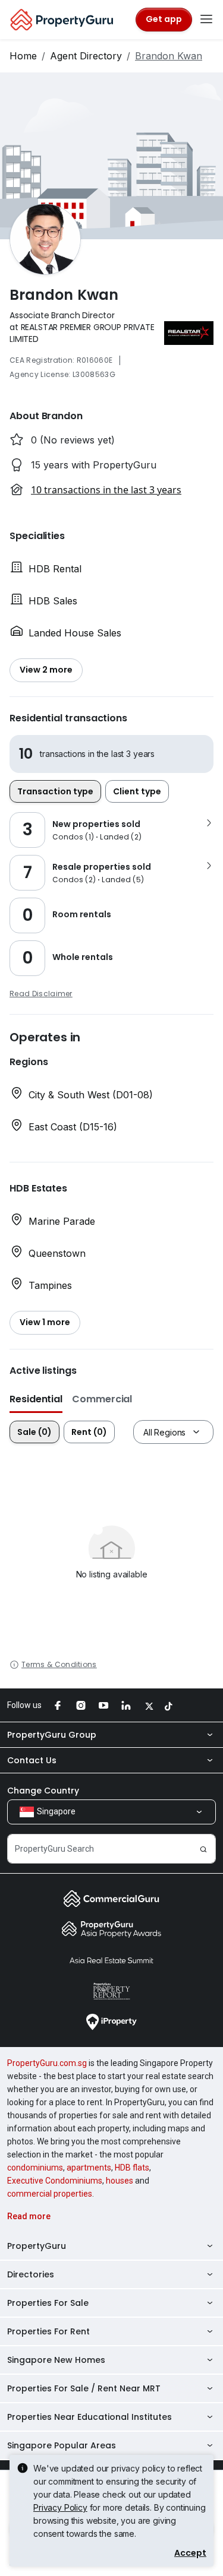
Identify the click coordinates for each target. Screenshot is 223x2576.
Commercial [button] (102, 1399)
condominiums (35, 2168)
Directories (31, 2274)
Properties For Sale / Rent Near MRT (84, 2388)
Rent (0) (89, 1432)
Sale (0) (34, 1432)
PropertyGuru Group (52, 1735)
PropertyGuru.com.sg (47, 2063)
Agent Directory (86, 56)
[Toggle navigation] (206, 20)
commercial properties (50, 2194)
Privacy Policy (60, 2507)
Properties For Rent (48, 2331)
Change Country (43, 1791)
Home (23, 56)
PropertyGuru (37, 2246)
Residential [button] (36, 1399)
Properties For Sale (48, 2303)
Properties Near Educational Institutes (89, 2417)
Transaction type (55, 791)
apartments (89, 2168)
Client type (137, 791)
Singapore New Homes (56, 2360)
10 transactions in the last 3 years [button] (106, 490)
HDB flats (132, 2168)
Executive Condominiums (55, 2181)
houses (120, 2181)
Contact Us (32, 1760)
